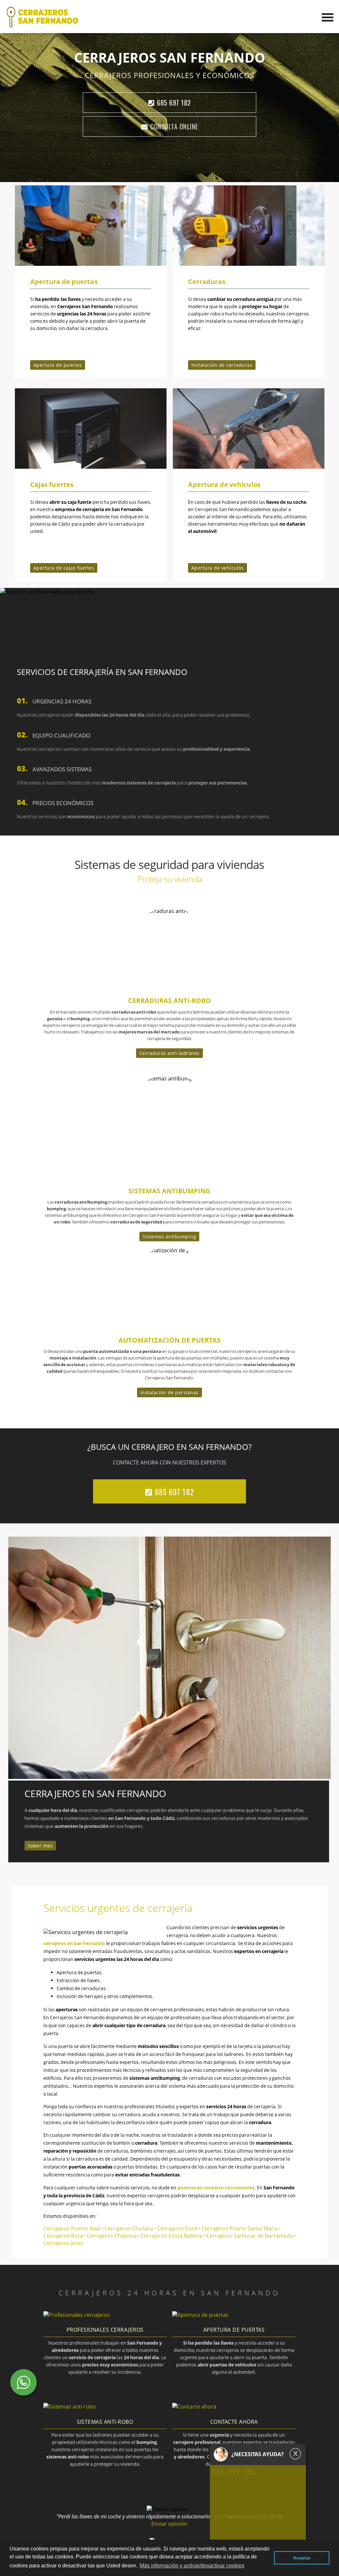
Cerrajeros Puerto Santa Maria (240, 2228)
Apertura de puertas (64, 282)
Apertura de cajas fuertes (64, 568)
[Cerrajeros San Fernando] (42, 26)
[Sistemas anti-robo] (70, 2407)
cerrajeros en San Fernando (74, 1943)
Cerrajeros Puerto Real (72, 2228)
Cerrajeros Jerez (63, 2243)
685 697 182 (174, 103)
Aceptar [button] (302, 2558)
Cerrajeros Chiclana (129, 2228)
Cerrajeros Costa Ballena (172, 2236)
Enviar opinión (169, 2524)
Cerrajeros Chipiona (112, 2236)
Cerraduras (206, 282)
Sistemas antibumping (169, 1237)
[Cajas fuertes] (91, 467)
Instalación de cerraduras (222, 365)
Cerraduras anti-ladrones (169, 1053)
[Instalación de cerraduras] (249, 264)
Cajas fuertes (52, 484)
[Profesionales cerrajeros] (77, 2315)
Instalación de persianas (169, 1392)
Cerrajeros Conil (177, 2228)
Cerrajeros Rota (64, 2236)
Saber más (40, 1846)
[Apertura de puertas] (91, 264)
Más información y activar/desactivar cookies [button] (192, 2566)
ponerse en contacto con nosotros (216, 2188)
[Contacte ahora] (194, 2407)
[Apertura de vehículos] (249, 467)
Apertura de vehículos (224, 484)
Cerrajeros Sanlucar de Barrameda (250, 2236)
